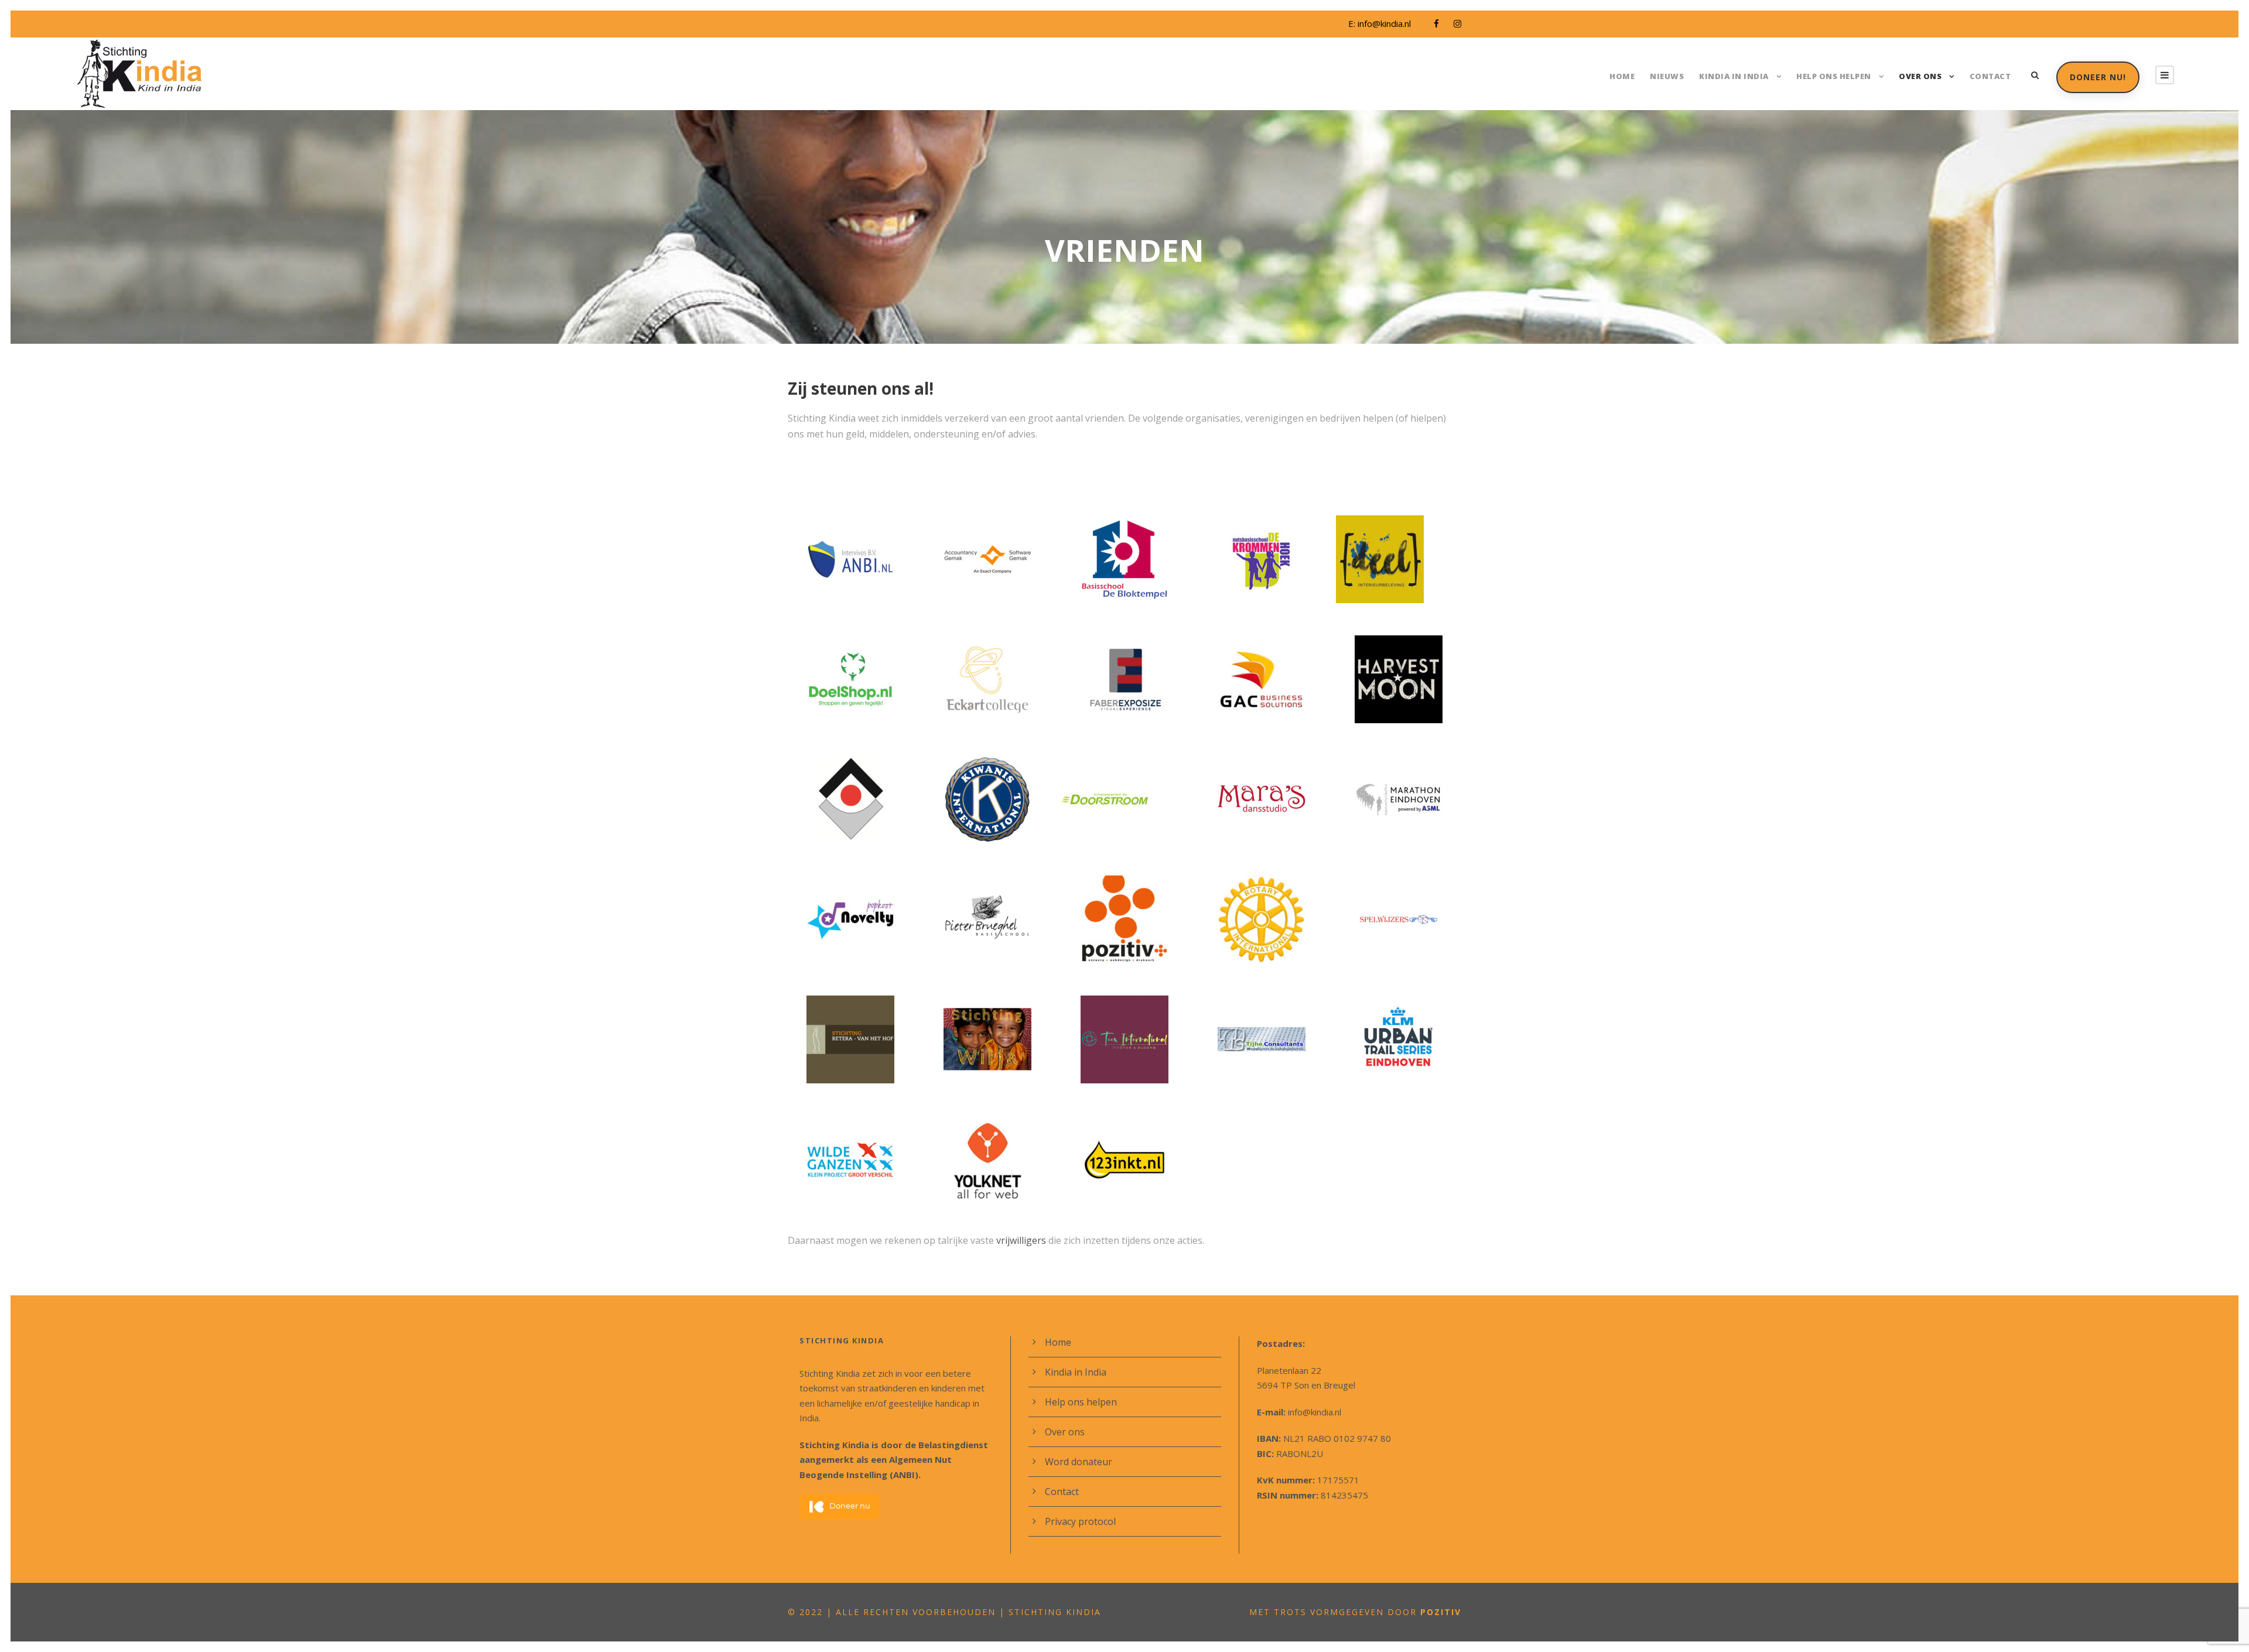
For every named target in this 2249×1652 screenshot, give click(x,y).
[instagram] (1457, 23)
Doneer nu (850, 1506)
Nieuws (1667, 76)
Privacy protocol (1080, 1521)
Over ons (1920, 76)
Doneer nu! (2098, 77)
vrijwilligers (1022, 1240)
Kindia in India (1734, 76)
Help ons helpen (1834, 76)
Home (1622, 76)
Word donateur (1079, 1462)
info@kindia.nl (1384, 23)
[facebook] (1436, 23)
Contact (1990, 76)
